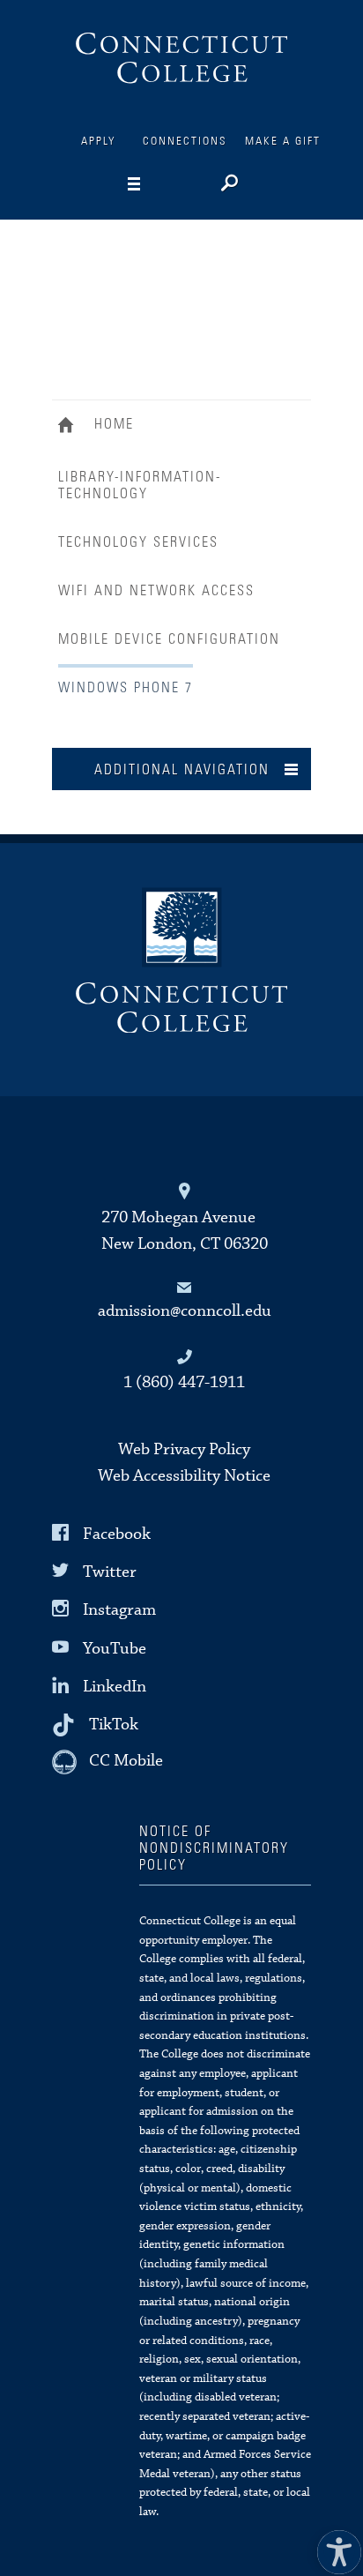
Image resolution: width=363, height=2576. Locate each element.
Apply (99, 142)
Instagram (119, 1610)
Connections (185, 142)
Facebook (117, 1534)
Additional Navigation (182, 770)
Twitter (110, 1572)
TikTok (114, 1725)
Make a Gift (283, 142)
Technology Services (138, 542)
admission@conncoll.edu (185, 1311)
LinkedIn (115, 1687)
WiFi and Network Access (156, 591)
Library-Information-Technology (140, 485)
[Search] (228, 185)
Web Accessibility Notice (184, 1476)
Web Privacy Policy (184, 1449)
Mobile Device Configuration (169, 639)
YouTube (115, 1648)
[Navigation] (161, 184)
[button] (335, 2548)
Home (70, 427)
